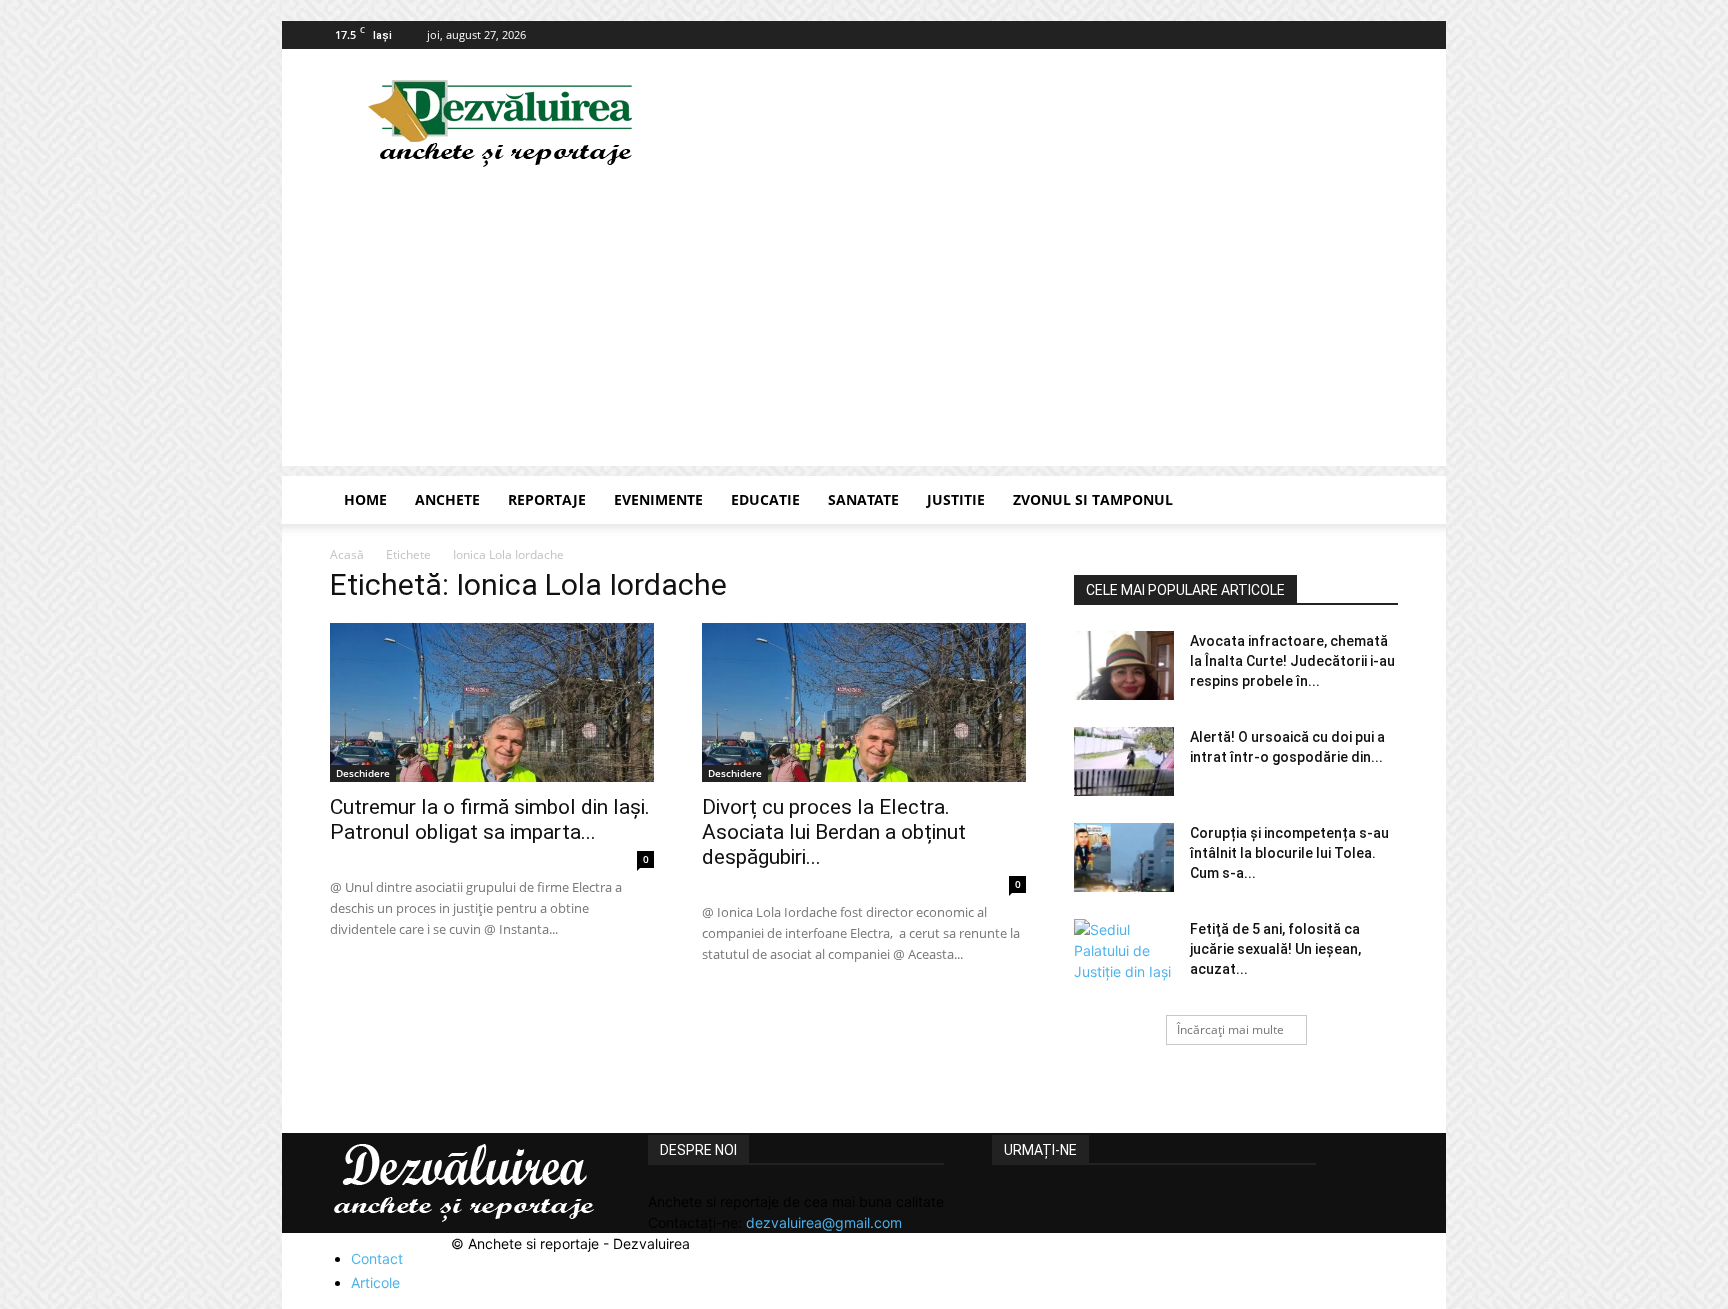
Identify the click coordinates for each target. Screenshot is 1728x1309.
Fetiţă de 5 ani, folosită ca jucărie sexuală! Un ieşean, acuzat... (1275, 949)
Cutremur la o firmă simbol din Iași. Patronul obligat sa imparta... (490, 819)
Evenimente (658, 499)
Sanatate (863, 499)
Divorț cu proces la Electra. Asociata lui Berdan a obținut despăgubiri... (834, 832)
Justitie (956, 499)
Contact (377, 1258)
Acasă (347, 554)
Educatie (765, 499)
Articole (375, 1282)
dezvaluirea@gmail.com (824, 1222)
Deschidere (363, 773)
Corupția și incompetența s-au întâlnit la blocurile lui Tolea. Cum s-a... (1289, 853)
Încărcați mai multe (1230, 1029)
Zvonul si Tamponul (1093, 499)
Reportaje (547, 499)
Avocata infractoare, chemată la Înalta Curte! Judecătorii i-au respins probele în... (1292, 661)
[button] (1374, 501)
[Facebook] (1383, 35)
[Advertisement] (864, 326)
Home (365, 499)
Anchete (447, 499)
